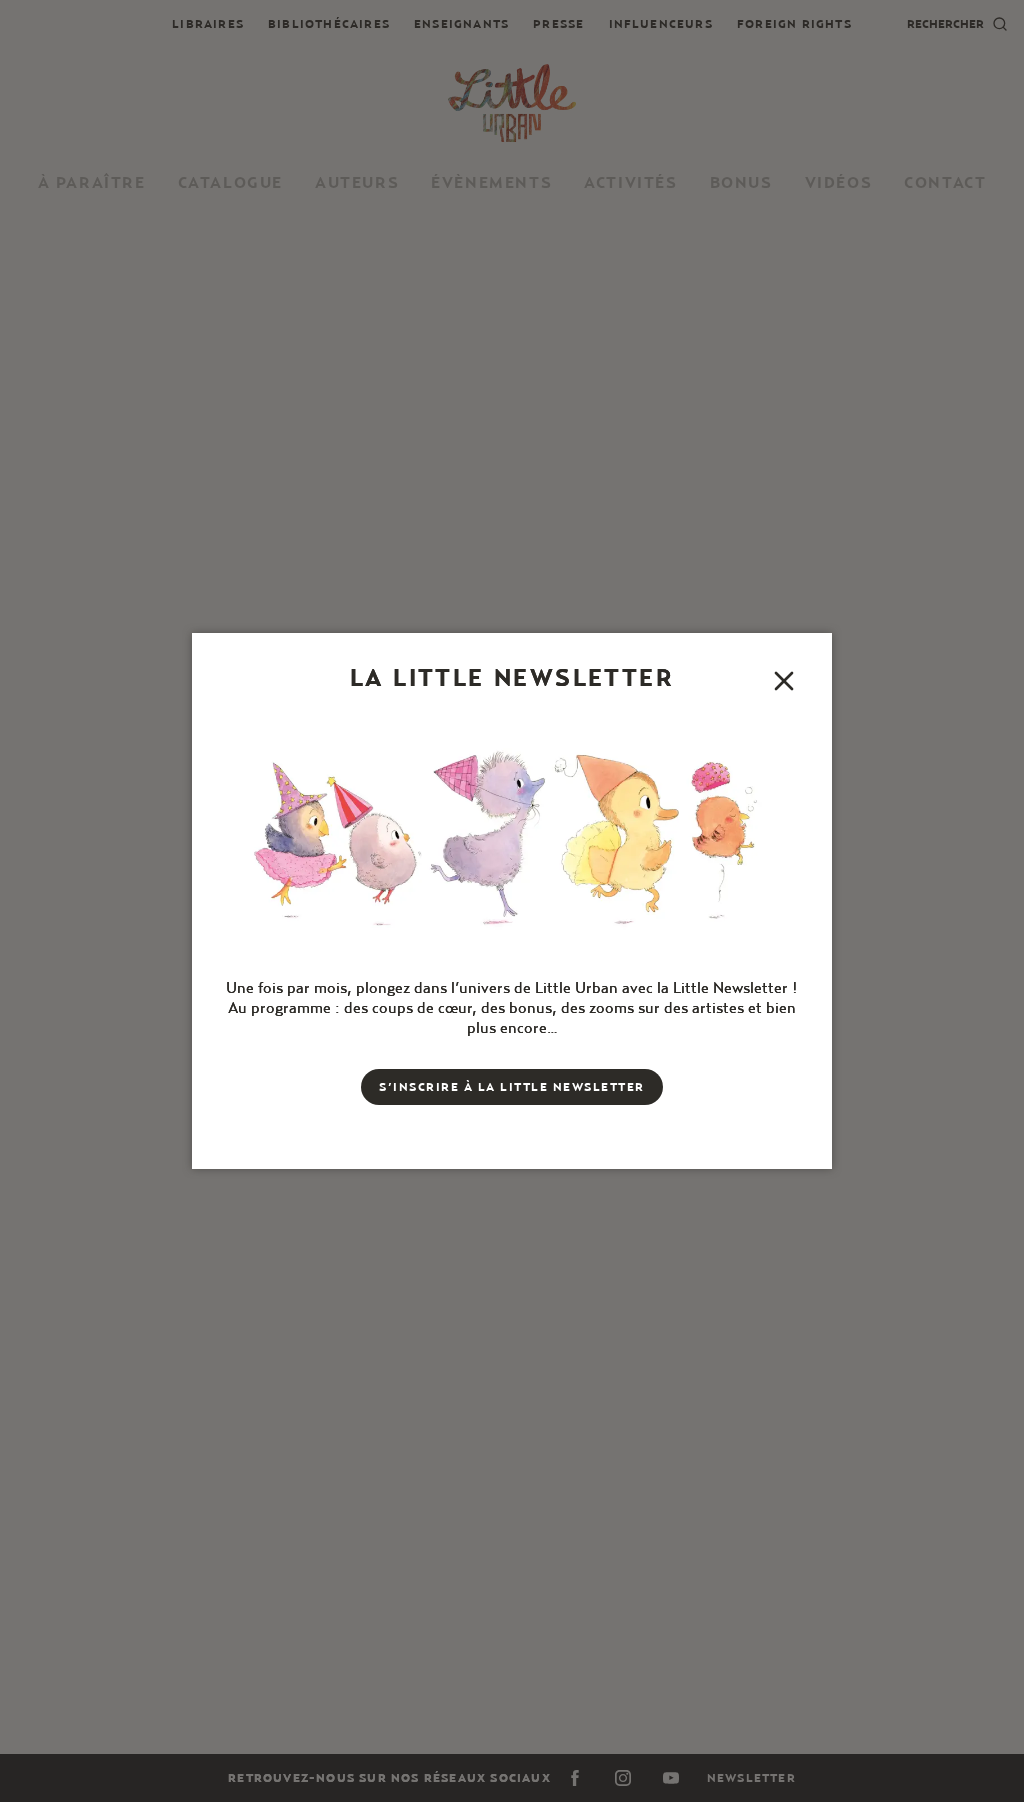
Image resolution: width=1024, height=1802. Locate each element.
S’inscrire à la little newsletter (512, 1086)
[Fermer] (784, 681)
